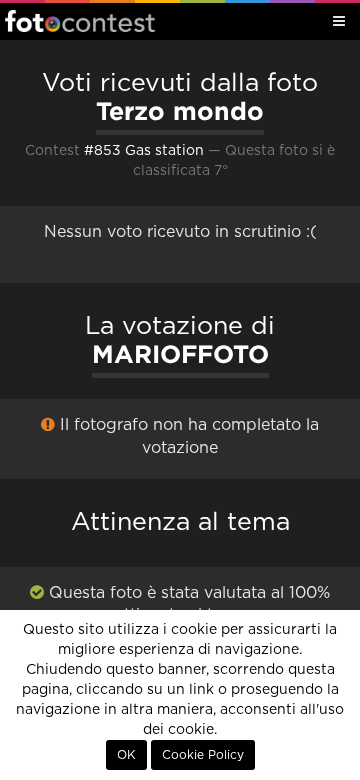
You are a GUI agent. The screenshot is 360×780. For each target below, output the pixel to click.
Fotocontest (80, 21)
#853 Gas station (144, 151)
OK (126, 755)
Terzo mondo (180, 111)
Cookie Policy (203, 755)
